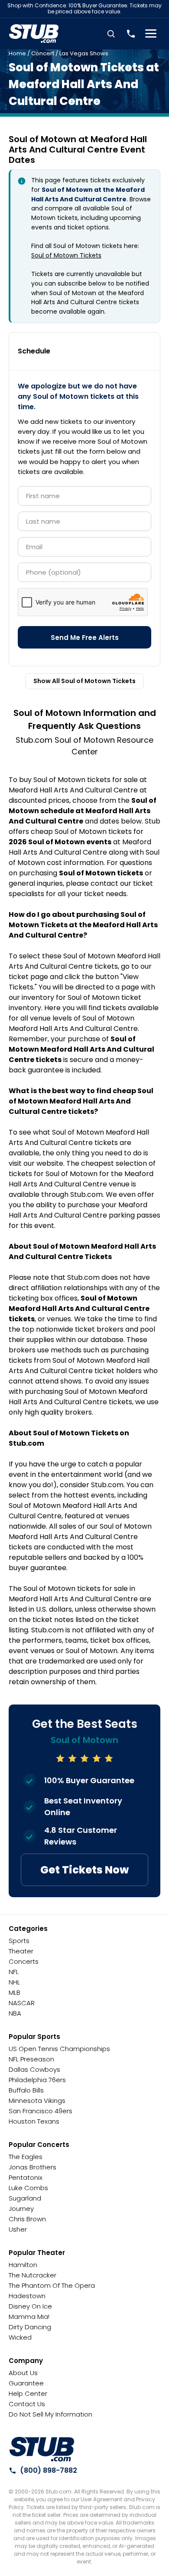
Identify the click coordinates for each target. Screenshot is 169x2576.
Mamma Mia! (29, 2317)
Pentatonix (26, 2177)
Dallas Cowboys (34, 2069)
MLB (15, 1992)
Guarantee (26, 2383)
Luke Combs (28, 2188)
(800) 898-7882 (49, 2470)
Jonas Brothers (32, 2167)
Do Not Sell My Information (50, 2414)
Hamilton (23, 2265)
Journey (21, 2209)
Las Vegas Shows (84, 53)
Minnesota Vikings (37, 2101)
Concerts (24, 1961)
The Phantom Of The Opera (52, 2285)
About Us (23, 2373)
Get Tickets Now (84, 1870)
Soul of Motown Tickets (66, 255)
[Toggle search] (111, 34)
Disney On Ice (30, 2306)
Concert (43, 53)
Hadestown (27, 2296)
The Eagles (26, 2157)
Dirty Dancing (30, 2327)
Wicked (20, 2337)
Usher (18, 2229)
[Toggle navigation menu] (151, 34)
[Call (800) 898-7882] (131, 34)
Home (17, 53)
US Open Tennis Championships (59, 2049)
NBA (15, 2013)
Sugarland (25, 2198)
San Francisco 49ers (41, 2111)
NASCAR (22, 2003)
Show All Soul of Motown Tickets (84, 681)
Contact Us (27, 2404)
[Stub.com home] (42, 2449)
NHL (14, 1982)
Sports (19, 1941)
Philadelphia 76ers (37, 2080)
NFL (14, 1972)
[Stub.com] (34, 34)
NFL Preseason (31, 2059)
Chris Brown (27, 2219)
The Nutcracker (32, 2275)
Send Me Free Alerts (85, 638)
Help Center (28, 2393)
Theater (21, 1951)
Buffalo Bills (26, 2090)
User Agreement (101, 2499)
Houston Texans (34, 2121)
